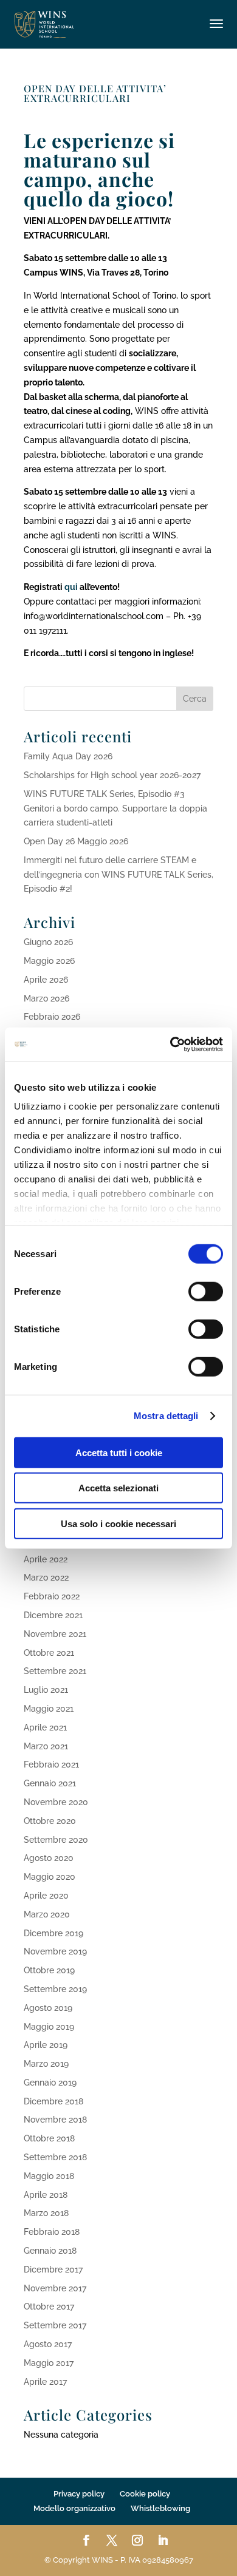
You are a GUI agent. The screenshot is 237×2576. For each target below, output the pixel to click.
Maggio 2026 (49, 961)
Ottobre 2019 (49, 1970)
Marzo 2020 (47, 1914)
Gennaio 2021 (50, 1783)
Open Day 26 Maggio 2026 (76, 841)
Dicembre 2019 (53, 1933)
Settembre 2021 (55, 1671)
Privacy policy (79, 2494)
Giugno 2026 (48, 942)
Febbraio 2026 (52, 1017)
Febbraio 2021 (51, 1764)
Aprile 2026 (46, 980)
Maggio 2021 (49, 1709)
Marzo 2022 (46, 1578)
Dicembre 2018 (53, 2101)
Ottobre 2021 (49, 1653)
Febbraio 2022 (52, 1596)
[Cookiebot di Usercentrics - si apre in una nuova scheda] (170, 1045)
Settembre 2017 (55, 2325)
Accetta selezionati (118, 1488)
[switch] (206, 1291)
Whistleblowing (160, 2508)
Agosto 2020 (49, 1858)
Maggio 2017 (49, 2363)
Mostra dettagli (166, 1416)
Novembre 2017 (55, 2288)
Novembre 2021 (55, 1634)
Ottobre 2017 (49, 2307)
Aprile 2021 (45, 1727)
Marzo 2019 (46, 2064)
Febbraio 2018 (52, 2232)
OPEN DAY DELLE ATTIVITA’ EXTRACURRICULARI (95, 93)
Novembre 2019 (55, 1951)
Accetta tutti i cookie (119, 1452)
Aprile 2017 (45, 2382)
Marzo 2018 (46, 2213)
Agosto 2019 (48, 2008)
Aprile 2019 (46, 2045)
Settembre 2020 (56, 1840)
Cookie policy (145, 2494)
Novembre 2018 (55, 2120)
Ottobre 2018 (49, 2138)
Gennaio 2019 (50, 2083)
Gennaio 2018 (50, 2251)
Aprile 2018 (46, 2195)
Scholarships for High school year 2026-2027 (112, 775)
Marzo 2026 (46, 998)
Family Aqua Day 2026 (68, 756)
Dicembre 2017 (53, 2269)
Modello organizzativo (74, 2508)
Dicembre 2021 (53, 1615)
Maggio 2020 (50, 1877)
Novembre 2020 (56, 1802)
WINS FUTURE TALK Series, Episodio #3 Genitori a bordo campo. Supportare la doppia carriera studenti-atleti (115, 808)
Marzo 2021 (46, 1746)
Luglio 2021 (46, 1690)
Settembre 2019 (55, 1989)
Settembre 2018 (55, 2157)
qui (71, 587)
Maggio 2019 (49, 2027)
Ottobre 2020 (50, 1821)
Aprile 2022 (46, 1559)
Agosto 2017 (48, 2344)
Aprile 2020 (46, 1896)
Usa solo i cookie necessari (118, 1523)
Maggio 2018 (49, 2176)
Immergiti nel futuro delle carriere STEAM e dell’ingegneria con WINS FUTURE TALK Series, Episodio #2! (118, 875)
